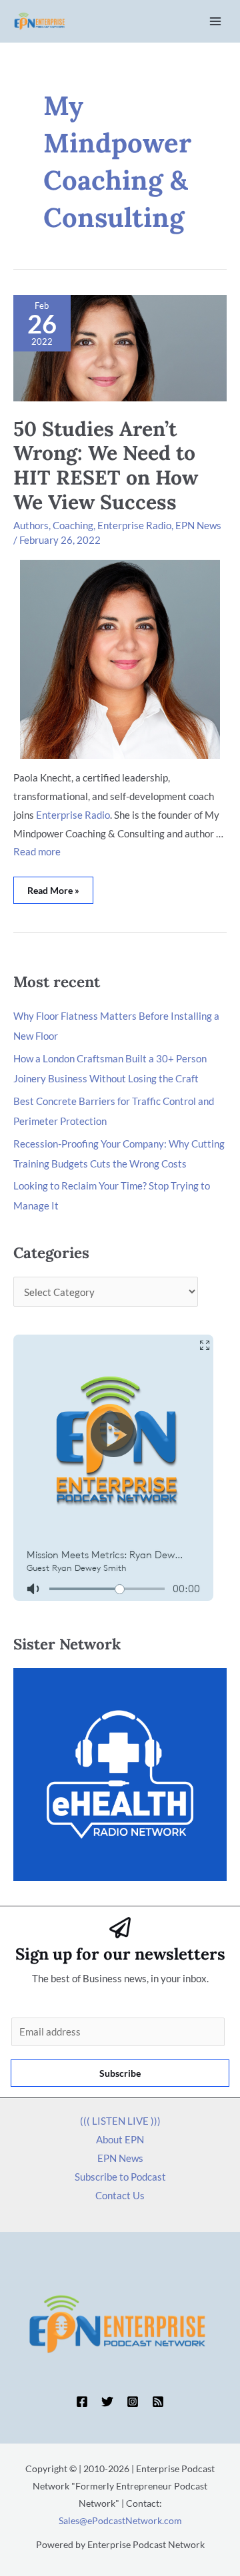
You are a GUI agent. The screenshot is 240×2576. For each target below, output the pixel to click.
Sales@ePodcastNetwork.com (120, 2520)
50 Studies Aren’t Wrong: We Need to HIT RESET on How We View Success (106, 466)
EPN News (198, 525)
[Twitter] (107, 2402)
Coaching (73, 525)
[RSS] (158, 2402)
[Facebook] (82, 2402)
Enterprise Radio (134, 525)
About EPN (120, 2139)
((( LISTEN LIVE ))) (120, 2121)
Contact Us (120, 2195)
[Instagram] (133, 2402)
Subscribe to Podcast (120, 2177)
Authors (31, 525)
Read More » (53, 886)
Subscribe (120, 2073)
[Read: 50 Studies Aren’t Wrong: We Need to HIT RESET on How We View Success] (120, 347)
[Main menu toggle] (216, 22)
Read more (37, 851)
